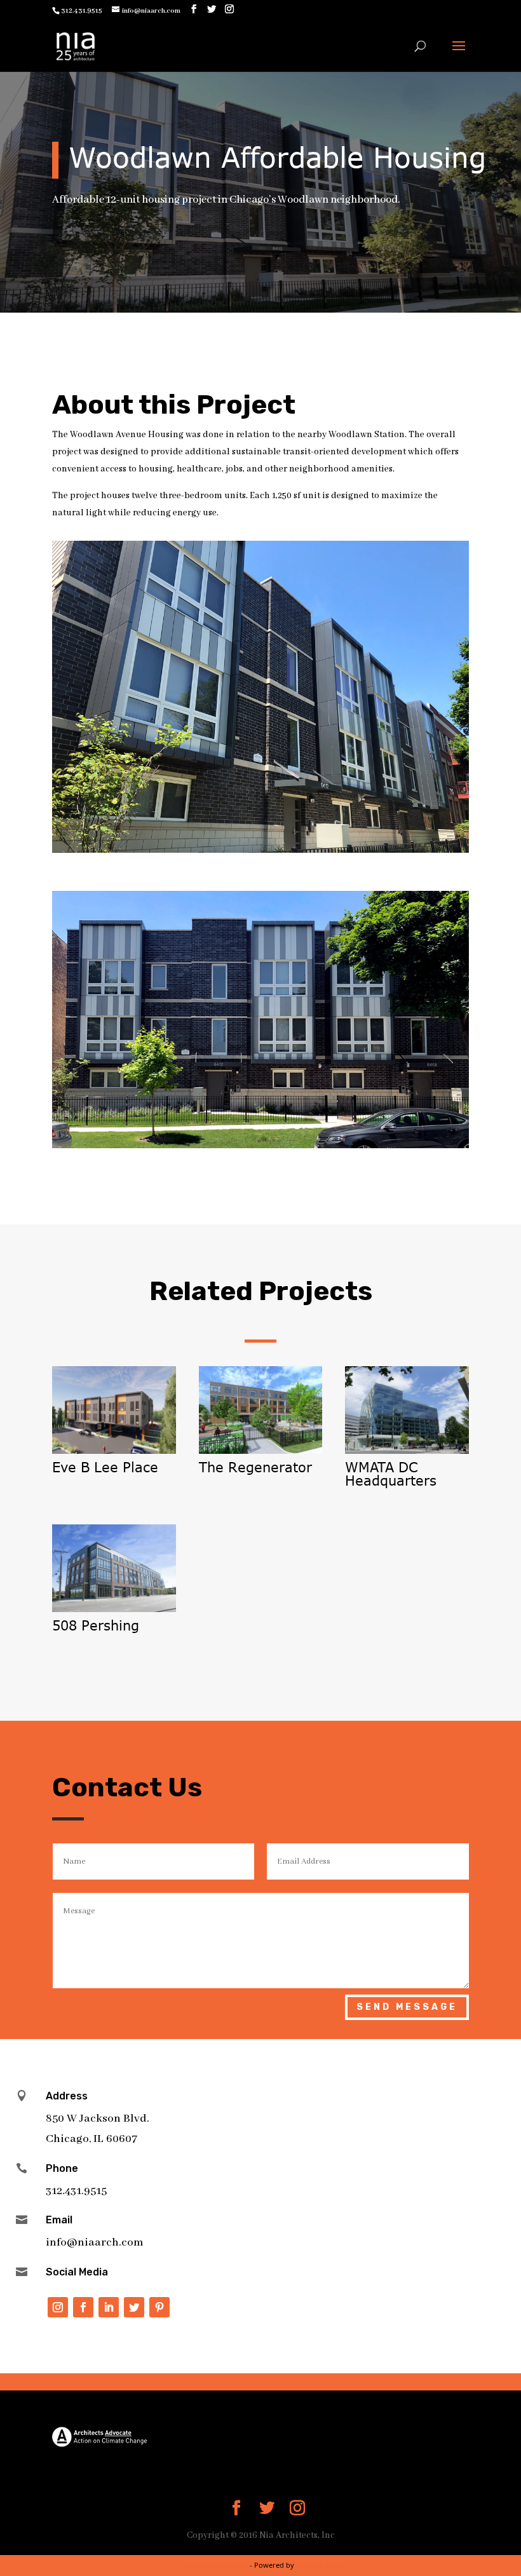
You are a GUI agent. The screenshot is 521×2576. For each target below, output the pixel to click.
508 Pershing (96, 1625)
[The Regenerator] (261, 1410)
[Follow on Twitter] (134, 2307)
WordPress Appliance (213, 2565)
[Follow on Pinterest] (159, 2307)
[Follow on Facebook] (83, 2307)
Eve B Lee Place (105, 1467)
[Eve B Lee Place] (114, 1410)
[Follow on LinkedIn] (109, 2307)
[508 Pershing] (114, 1568)
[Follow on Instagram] (58, 2307)
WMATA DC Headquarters (391, 1474)
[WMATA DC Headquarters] (407, 1410)
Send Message (407, 2007)
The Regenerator (255, 1467)
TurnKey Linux (320, 2565)
